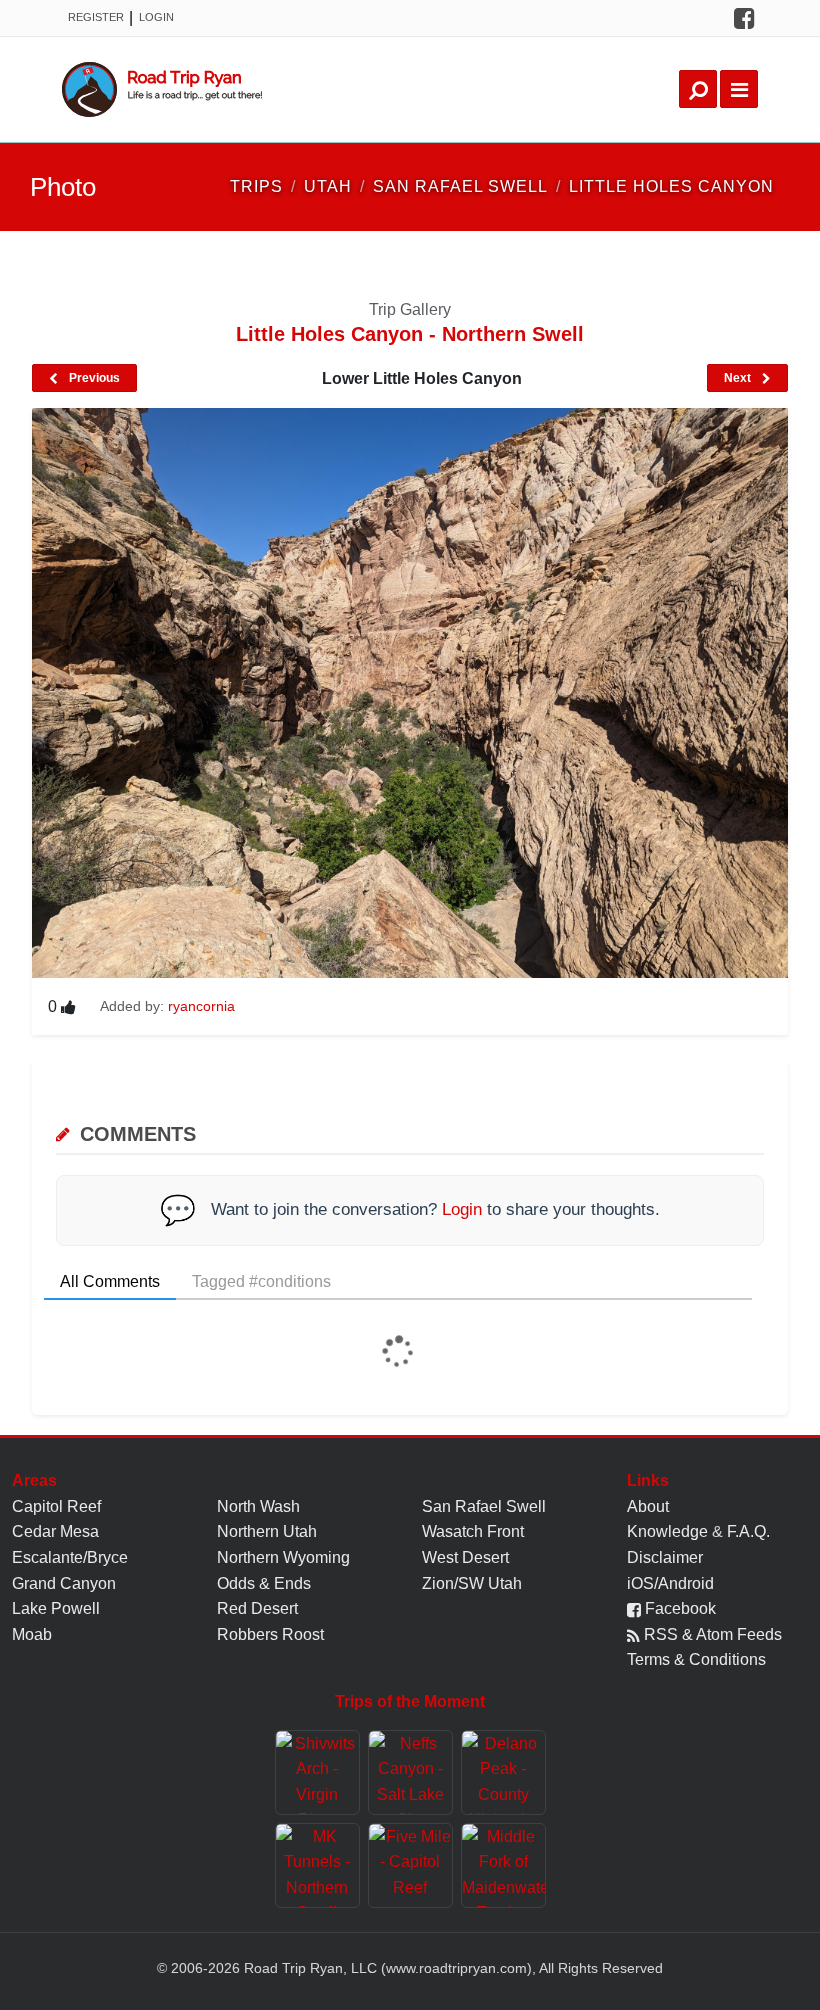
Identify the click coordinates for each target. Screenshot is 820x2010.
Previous (93, 378)
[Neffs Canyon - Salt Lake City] (410, 1772)
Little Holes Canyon (671, 186)
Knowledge (667, 1531)
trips (256, 186)
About (648, 1506)
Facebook (678, 1608)
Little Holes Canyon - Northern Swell (410, 334)
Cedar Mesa (55, 1531)
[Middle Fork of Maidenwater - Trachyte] (503, 1865)
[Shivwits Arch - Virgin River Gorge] (317, 1772)
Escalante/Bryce (70, 1557)
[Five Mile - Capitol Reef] (410, 1865)
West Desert (465, 1557)
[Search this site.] (698, 89)
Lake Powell (56, 1608)
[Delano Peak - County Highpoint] (503, 1772)
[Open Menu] (739, 89)
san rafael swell (460, 186)
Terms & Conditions (696, 1659)
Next (739, 378)
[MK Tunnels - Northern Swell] (317, 1865)
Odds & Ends (264, 1583)
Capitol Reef (56, 1506)
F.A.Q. (748, 1531)
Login (156, 17)
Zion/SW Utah (472, 1583)
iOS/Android (670, 1583)
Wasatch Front (473, 1531)
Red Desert (257, 1608)
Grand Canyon (64, 1583)
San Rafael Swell (484, 1506)
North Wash (258, 1506)
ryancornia (201, 1006)
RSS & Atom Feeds (711, 1634)
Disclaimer (665, 1557)
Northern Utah (267, 1531)
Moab (32, 1634)
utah (328, 186)
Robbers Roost (270, 1634)
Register (96, 17)
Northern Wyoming (283, 1557)
